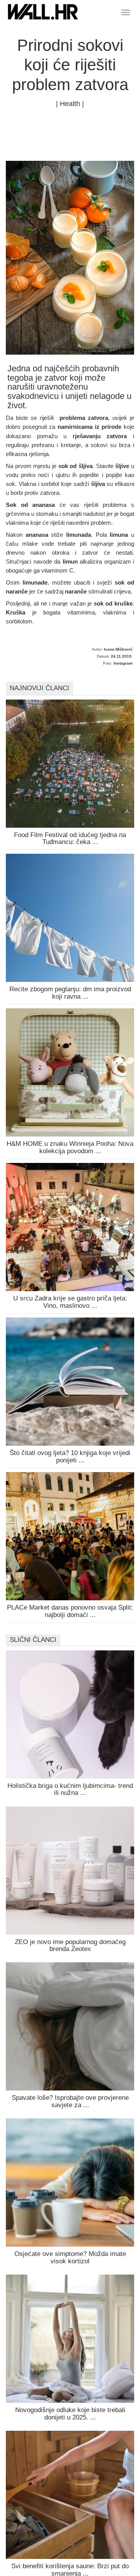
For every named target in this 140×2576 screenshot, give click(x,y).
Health (70, 104)
